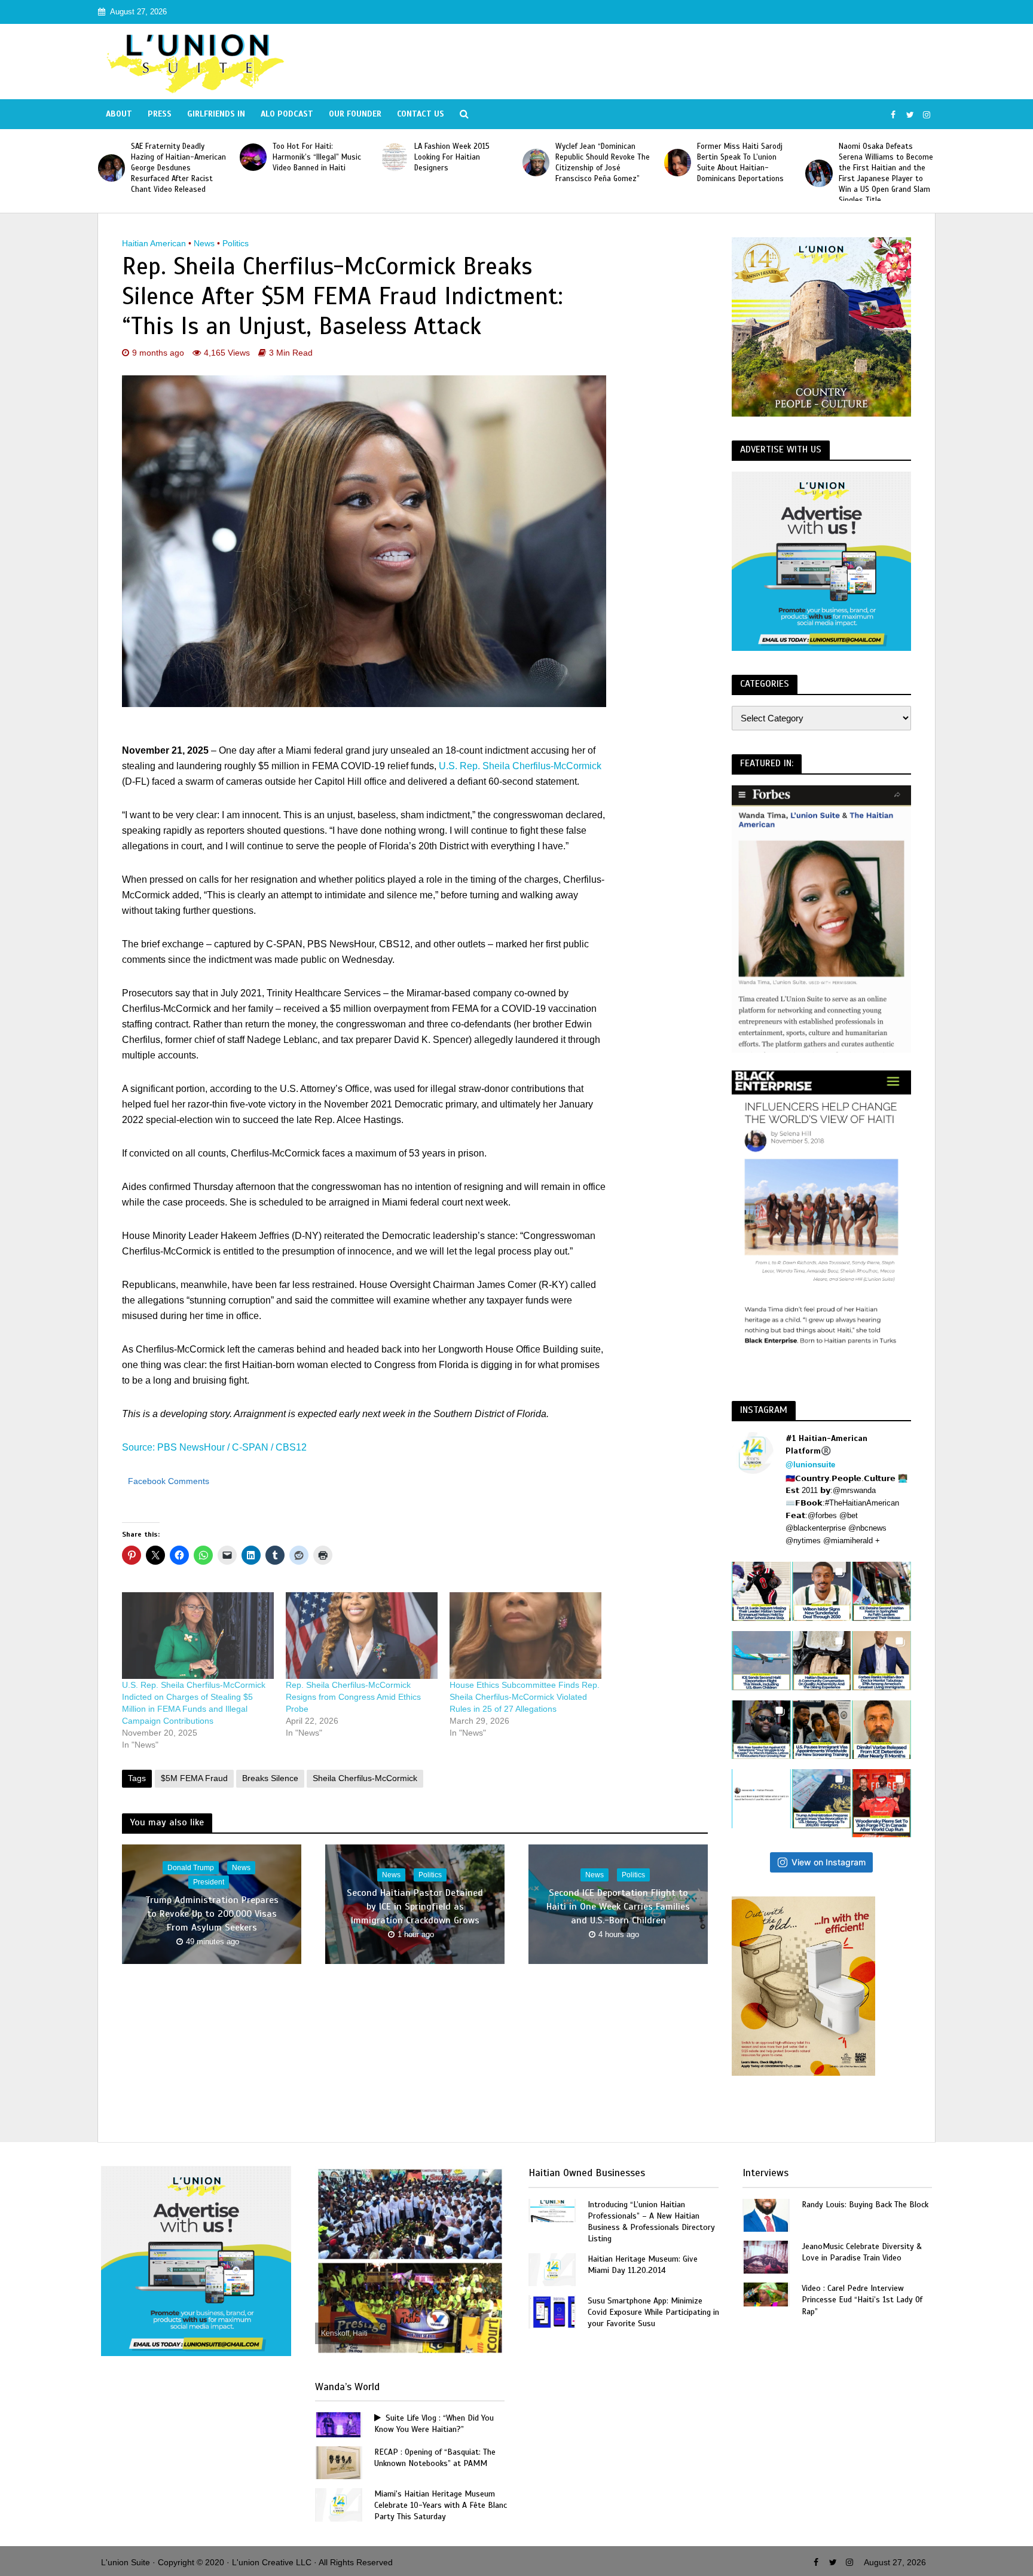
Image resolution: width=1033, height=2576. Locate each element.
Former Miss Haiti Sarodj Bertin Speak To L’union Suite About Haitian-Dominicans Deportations (599, 163)
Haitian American (154, 243)
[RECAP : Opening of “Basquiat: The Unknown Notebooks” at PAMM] (338, 2462)
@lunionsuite (810, 1465)
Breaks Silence (270, 1778)
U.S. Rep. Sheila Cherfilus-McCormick (520, 766)
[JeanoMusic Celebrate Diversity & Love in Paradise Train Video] (766, 2257)
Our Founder (355, 114)
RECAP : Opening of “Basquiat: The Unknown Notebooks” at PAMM (435, 2458)
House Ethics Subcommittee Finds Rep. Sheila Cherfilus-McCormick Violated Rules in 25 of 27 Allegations (525, 1697)
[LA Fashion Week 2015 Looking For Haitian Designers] (253, 157)
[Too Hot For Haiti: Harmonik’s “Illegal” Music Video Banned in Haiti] (111, 157)
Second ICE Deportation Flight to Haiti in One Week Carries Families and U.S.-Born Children (618, 1907)
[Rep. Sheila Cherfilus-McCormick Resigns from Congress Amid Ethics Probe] (362, 1636)
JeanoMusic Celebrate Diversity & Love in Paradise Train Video (862, 2252)
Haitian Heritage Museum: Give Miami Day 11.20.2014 (643, 2265)
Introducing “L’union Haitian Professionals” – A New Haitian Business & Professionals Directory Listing (651, 2222)
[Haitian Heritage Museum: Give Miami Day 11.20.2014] (552, 2268)
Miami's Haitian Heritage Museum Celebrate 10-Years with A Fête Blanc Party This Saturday (441, 2505)
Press (160, 114)
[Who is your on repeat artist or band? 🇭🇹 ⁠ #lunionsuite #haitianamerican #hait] (761, 1799)
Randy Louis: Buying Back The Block (865, 2205)
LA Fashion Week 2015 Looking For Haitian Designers (310, 157)
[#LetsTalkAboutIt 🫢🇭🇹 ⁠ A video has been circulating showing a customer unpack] (822, 1661)
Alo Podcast (287, 114)
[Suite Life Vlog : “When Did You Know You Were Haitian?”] (338, 2424)
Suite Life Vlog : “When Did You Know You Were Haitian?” (434, 2424)
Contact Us (421, 114)
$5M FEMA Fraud (194, 1778)
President (209, 1882)
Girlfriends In (216, 114)
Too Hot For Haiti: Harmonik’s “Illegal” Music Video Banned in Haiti (175, 157)
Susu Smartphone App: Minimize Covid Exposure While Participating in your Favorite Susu (653, 2312)
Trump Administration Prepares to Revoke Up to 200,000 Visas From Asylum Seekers (212, 1914)
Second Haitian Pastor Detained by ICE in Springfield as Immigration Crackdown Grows (415, 1907)
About (119, 114)
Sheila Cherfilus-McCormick (365, 1778)
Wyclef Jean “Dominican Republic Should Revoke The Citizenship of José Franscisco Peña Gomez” (462, 163)
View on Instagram (829, 1862)
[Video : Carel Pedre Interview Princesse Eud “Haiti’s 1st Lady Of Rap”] (766, 2294)
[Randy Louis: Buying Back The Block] (766, 2214)
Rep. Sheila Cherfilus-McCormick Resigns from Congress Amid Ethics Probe (353, 1697)
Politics (236, 243)
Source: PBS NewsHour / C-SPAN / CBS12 (214, 1447)
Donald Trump (191, 1868)
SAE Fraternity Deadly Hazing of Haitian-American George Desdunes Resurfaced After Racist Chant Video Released (886, 168)
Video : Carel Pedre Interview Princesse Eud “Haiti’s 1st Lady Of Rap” (862, 2300)
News (204, 243)
